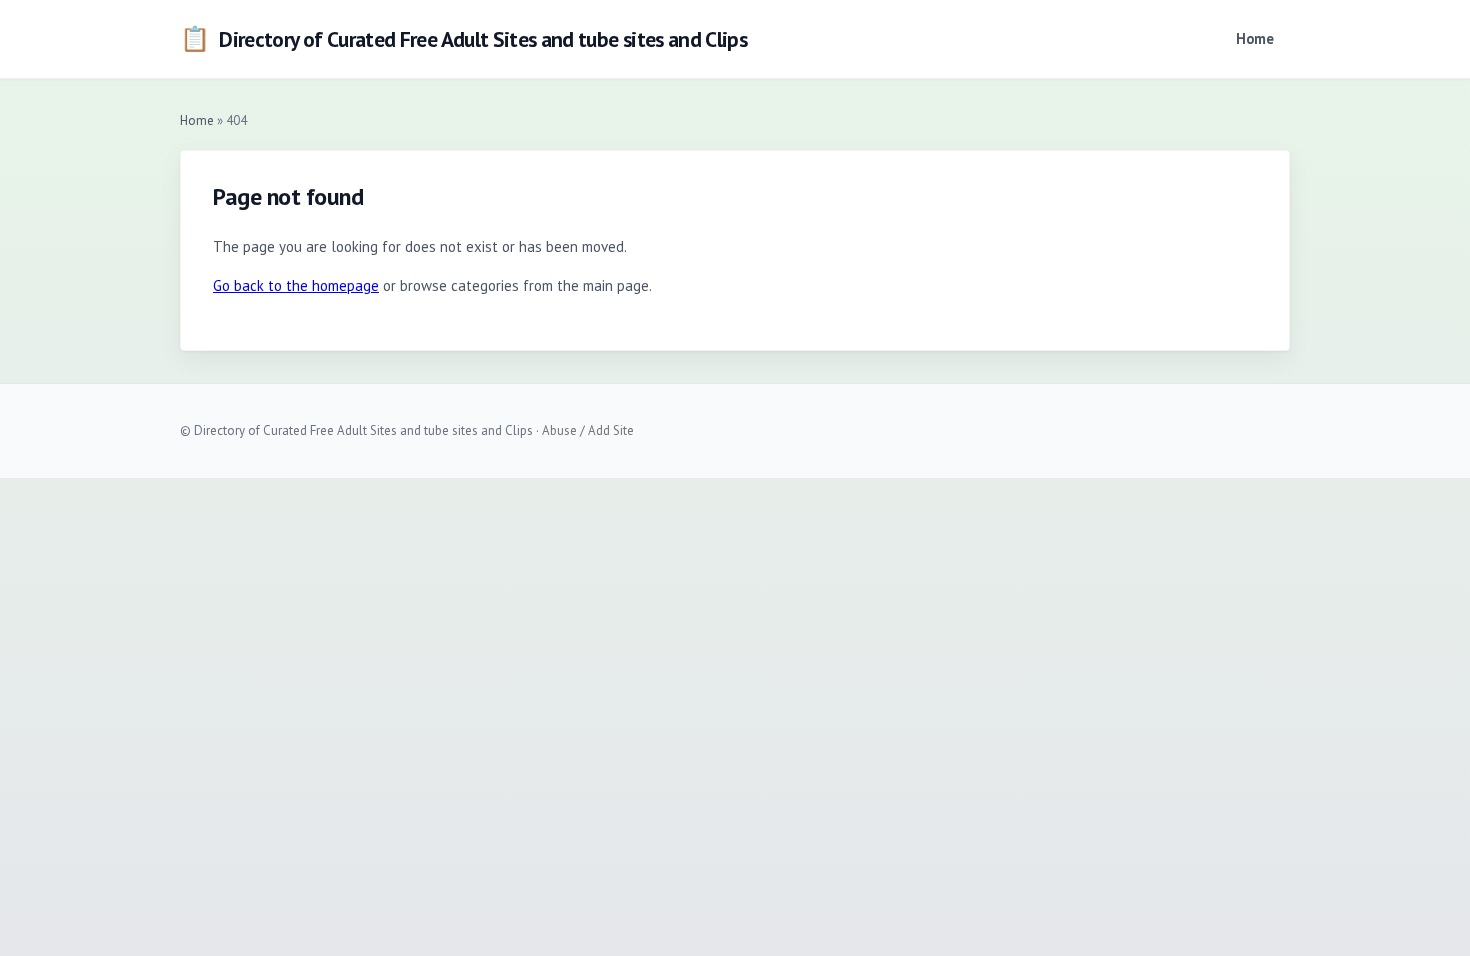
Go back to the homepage (296, 285)
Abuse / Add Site (588, 430)
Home (1255, 38)
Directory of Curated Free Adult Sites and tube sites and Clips (463, 38)
